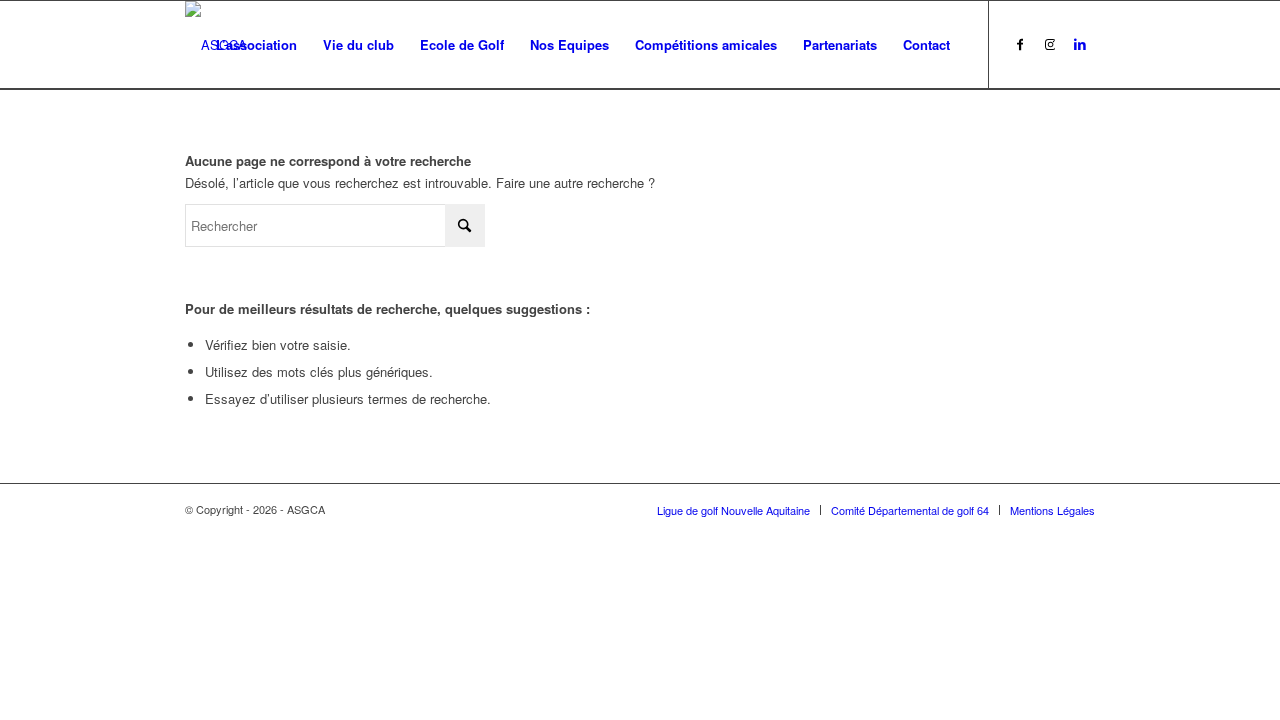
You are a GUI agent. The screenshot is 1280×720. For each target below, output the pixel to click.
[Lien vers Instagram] (1050, 44)
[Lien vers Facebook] (1020, 44)
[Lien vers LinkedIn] (1080, 44)
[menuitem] (256, 45)
